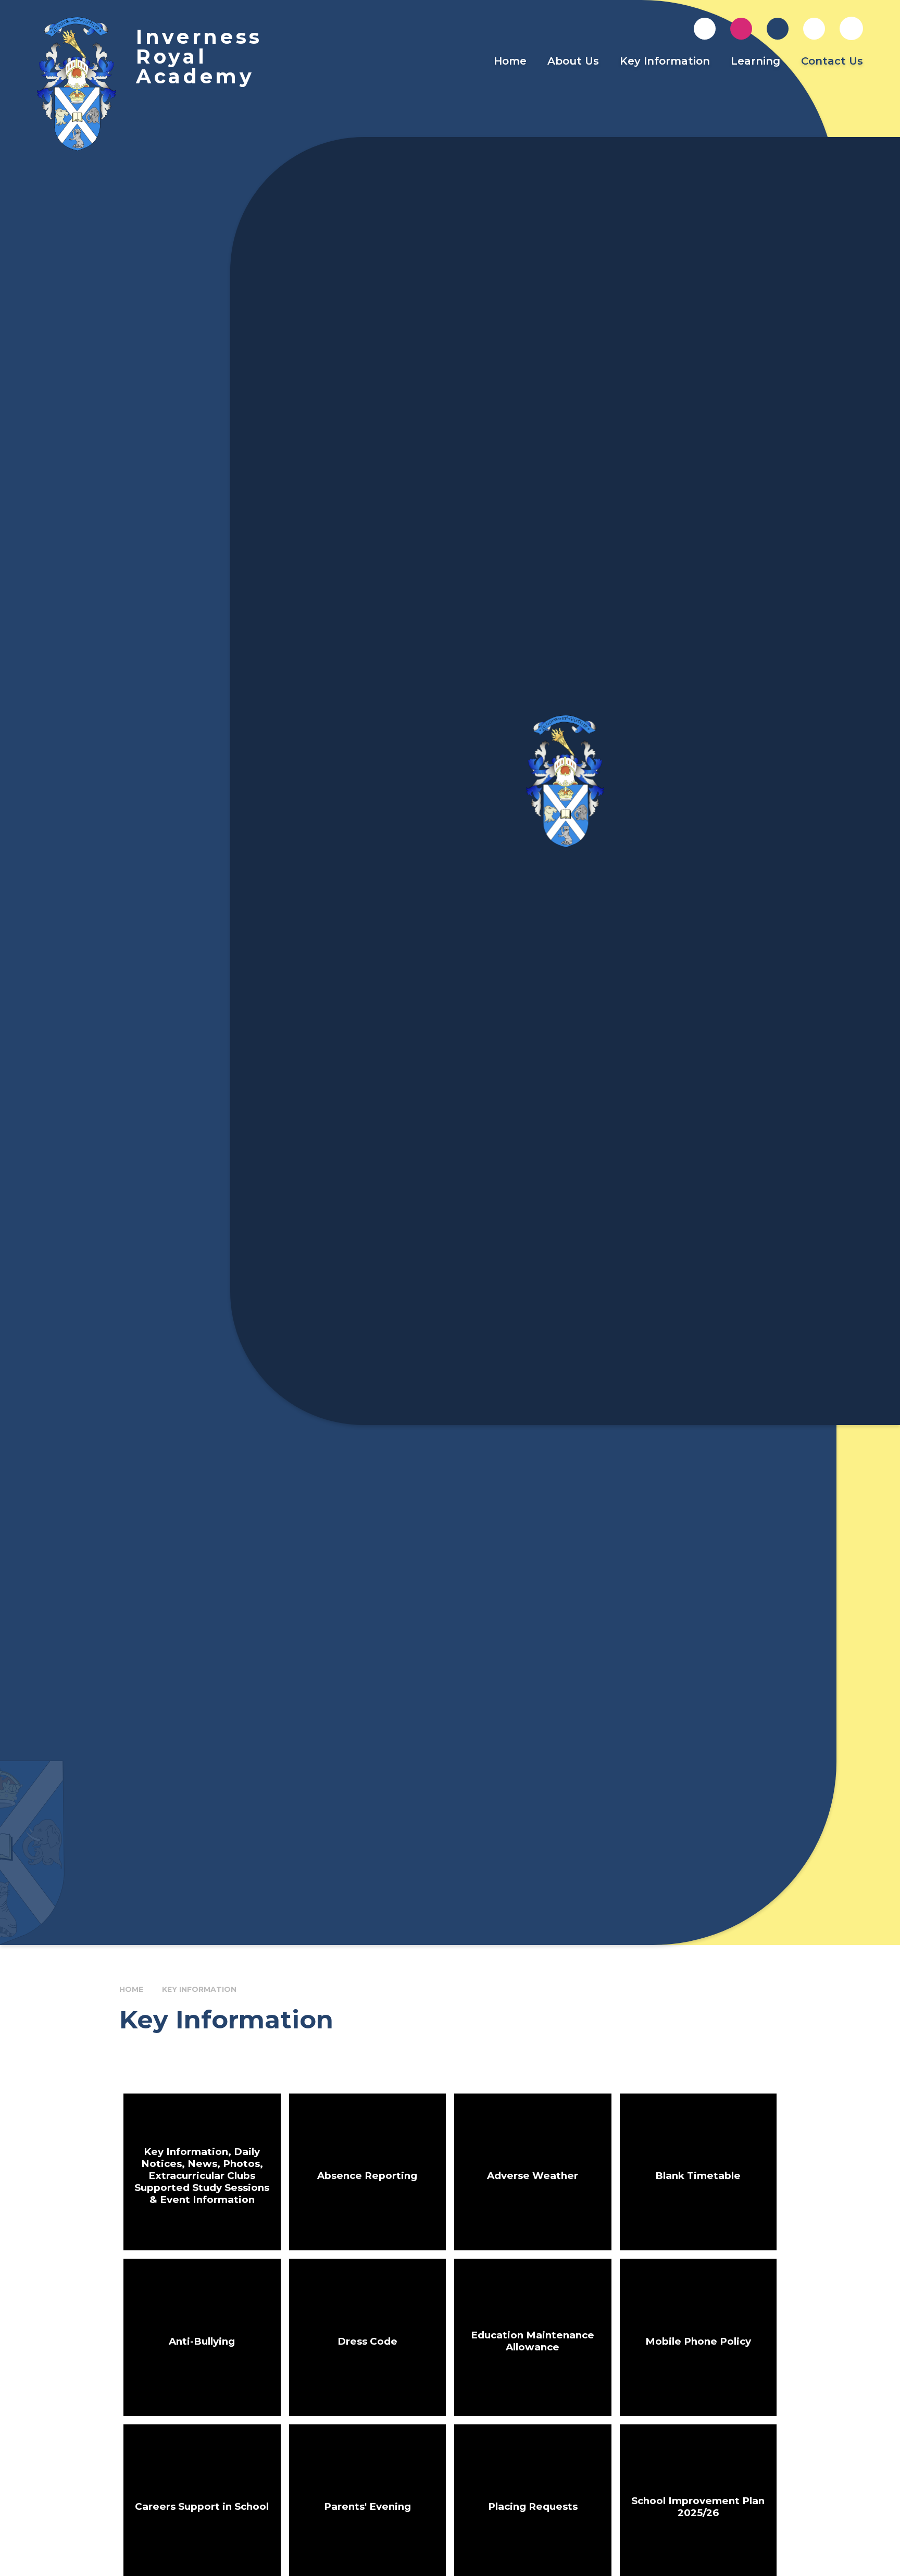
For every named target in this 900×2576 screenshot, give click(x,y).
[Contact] (705, 29)
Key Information (199, 1989)
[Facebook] (778, 29)
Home (131, 1989)
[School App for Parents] (814, 29)
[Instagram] (741, 29)
